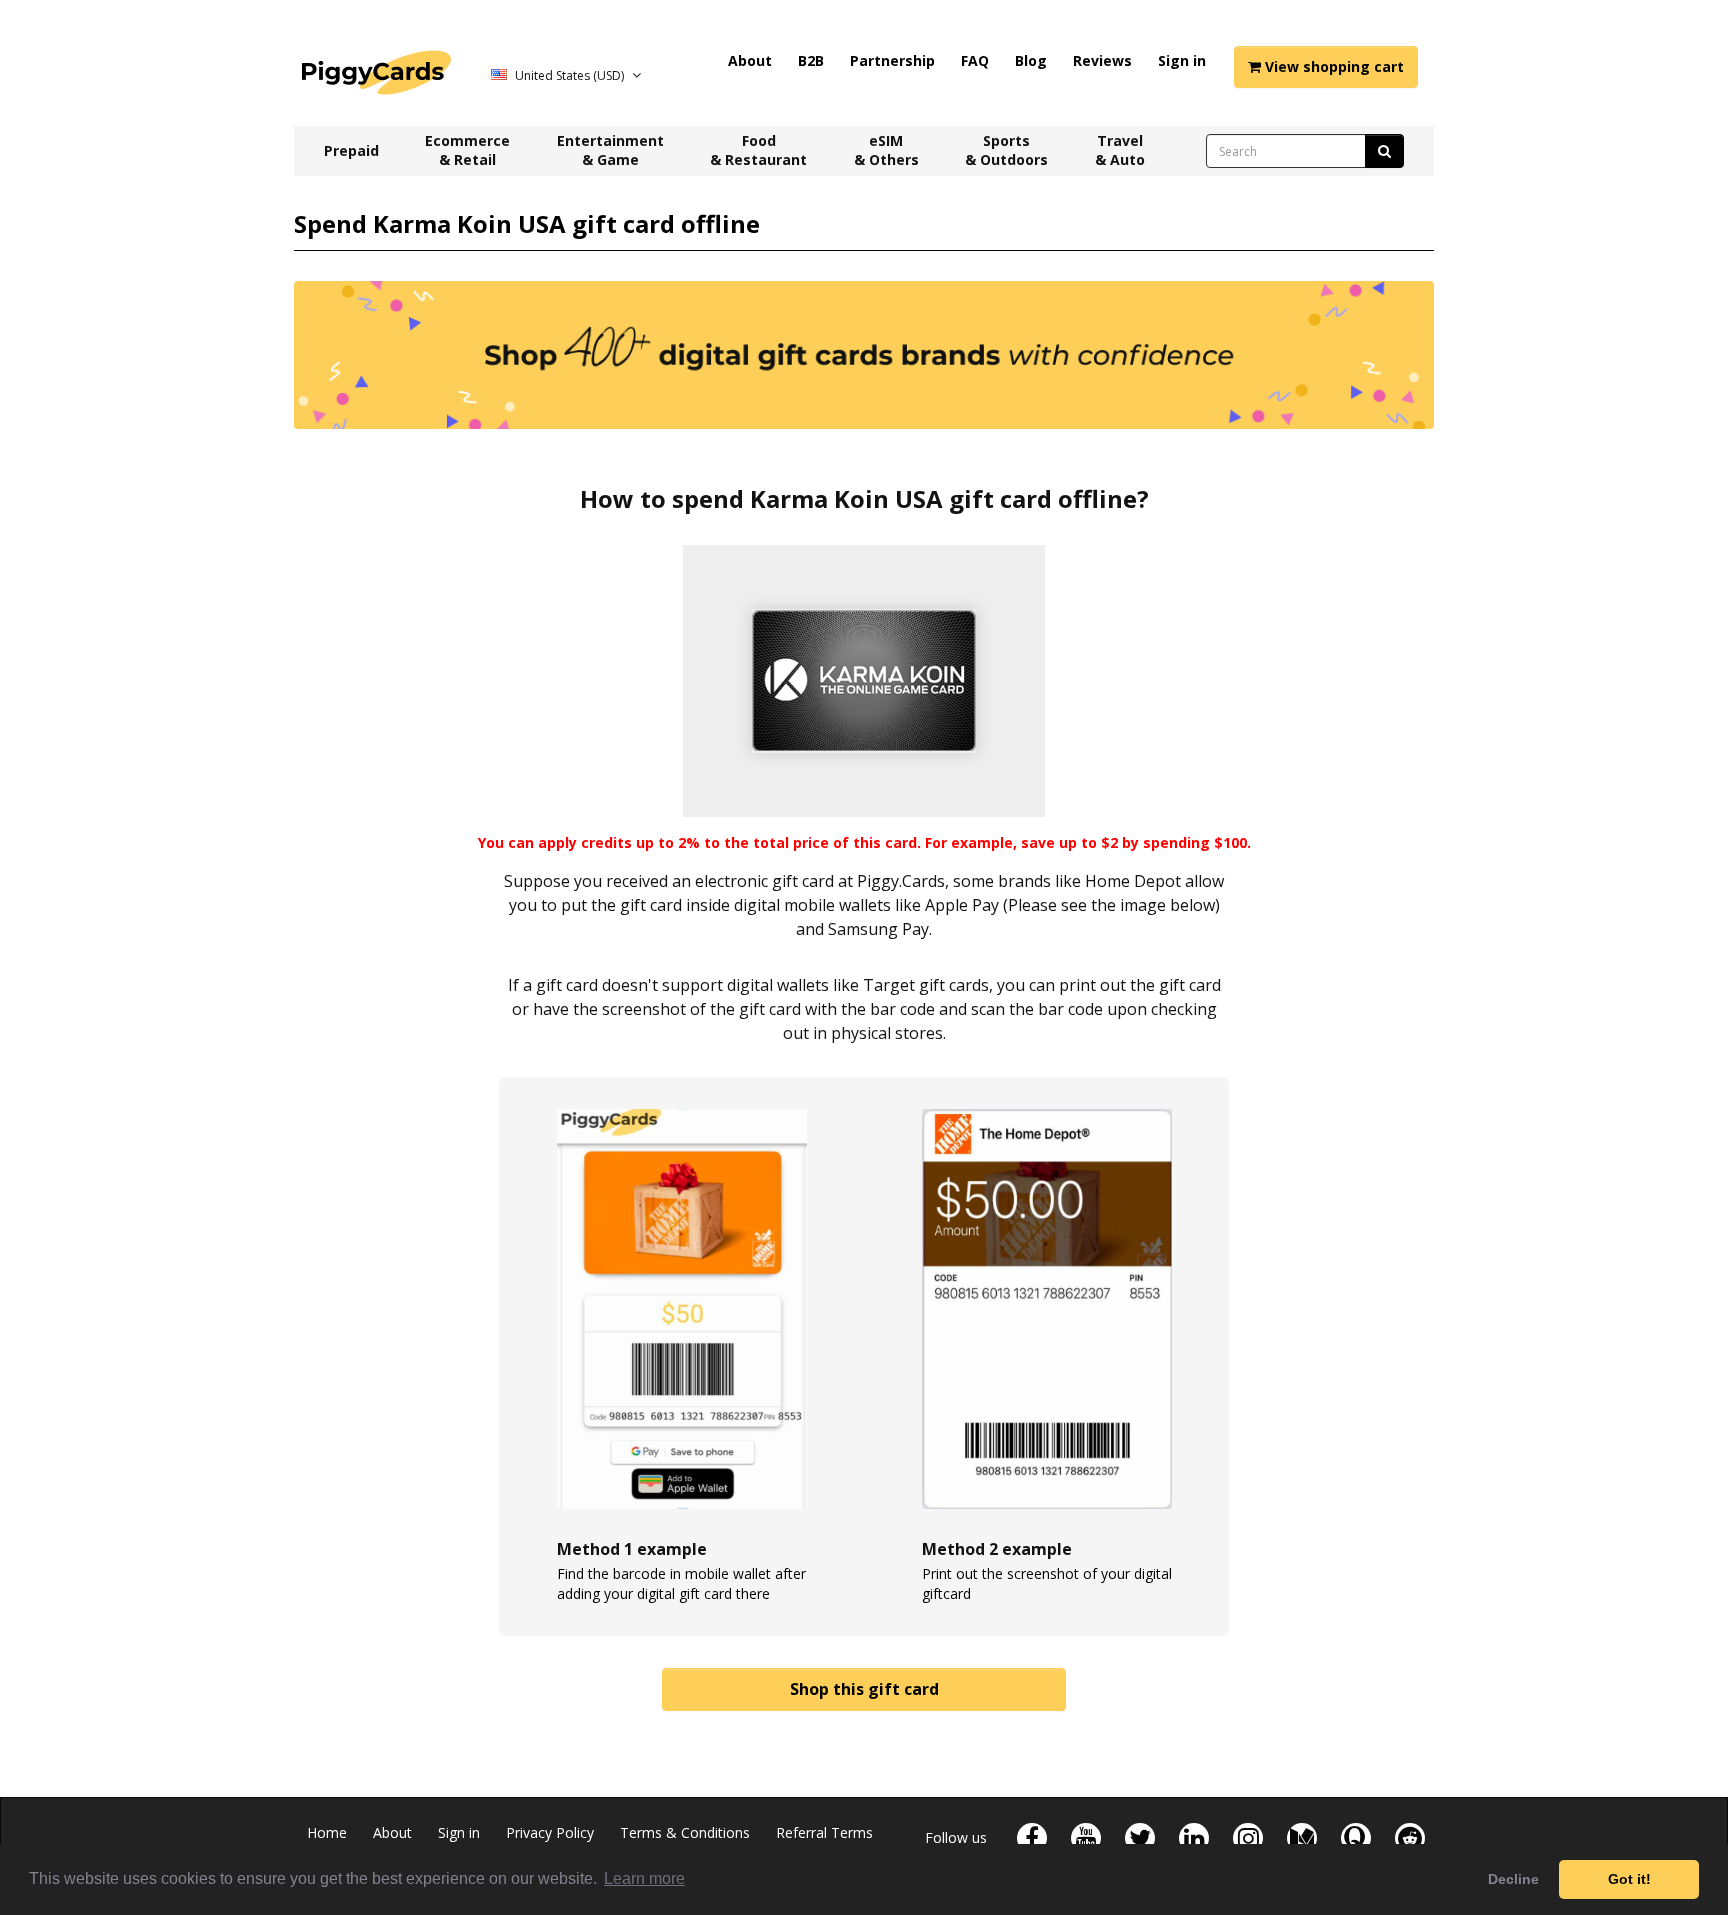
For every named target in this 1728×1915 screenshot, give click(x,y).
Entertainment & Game (610, 150)
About (750, 60)
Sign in (1182, 60)
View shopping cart (1332, 66)
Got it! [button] (1629, 1879)
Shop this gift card (864, 1689)
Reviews (1102, 60)
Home (327, 1832)
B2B (811, 60)
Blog (1031, 60)
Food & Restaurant (758, 150)
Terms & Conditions (685, 1832)
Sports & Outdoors (1006, 150)
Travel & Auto (1120, 150)
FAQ (975, 60)
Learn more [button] (644, 1878)
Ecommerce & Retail (467, 150)
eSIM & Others (886, 150)
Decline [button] (1513, 1879)
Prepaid (351, 150)
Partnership (892, 60)
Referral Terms (824, 1832)
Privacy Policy (550, 1832)
